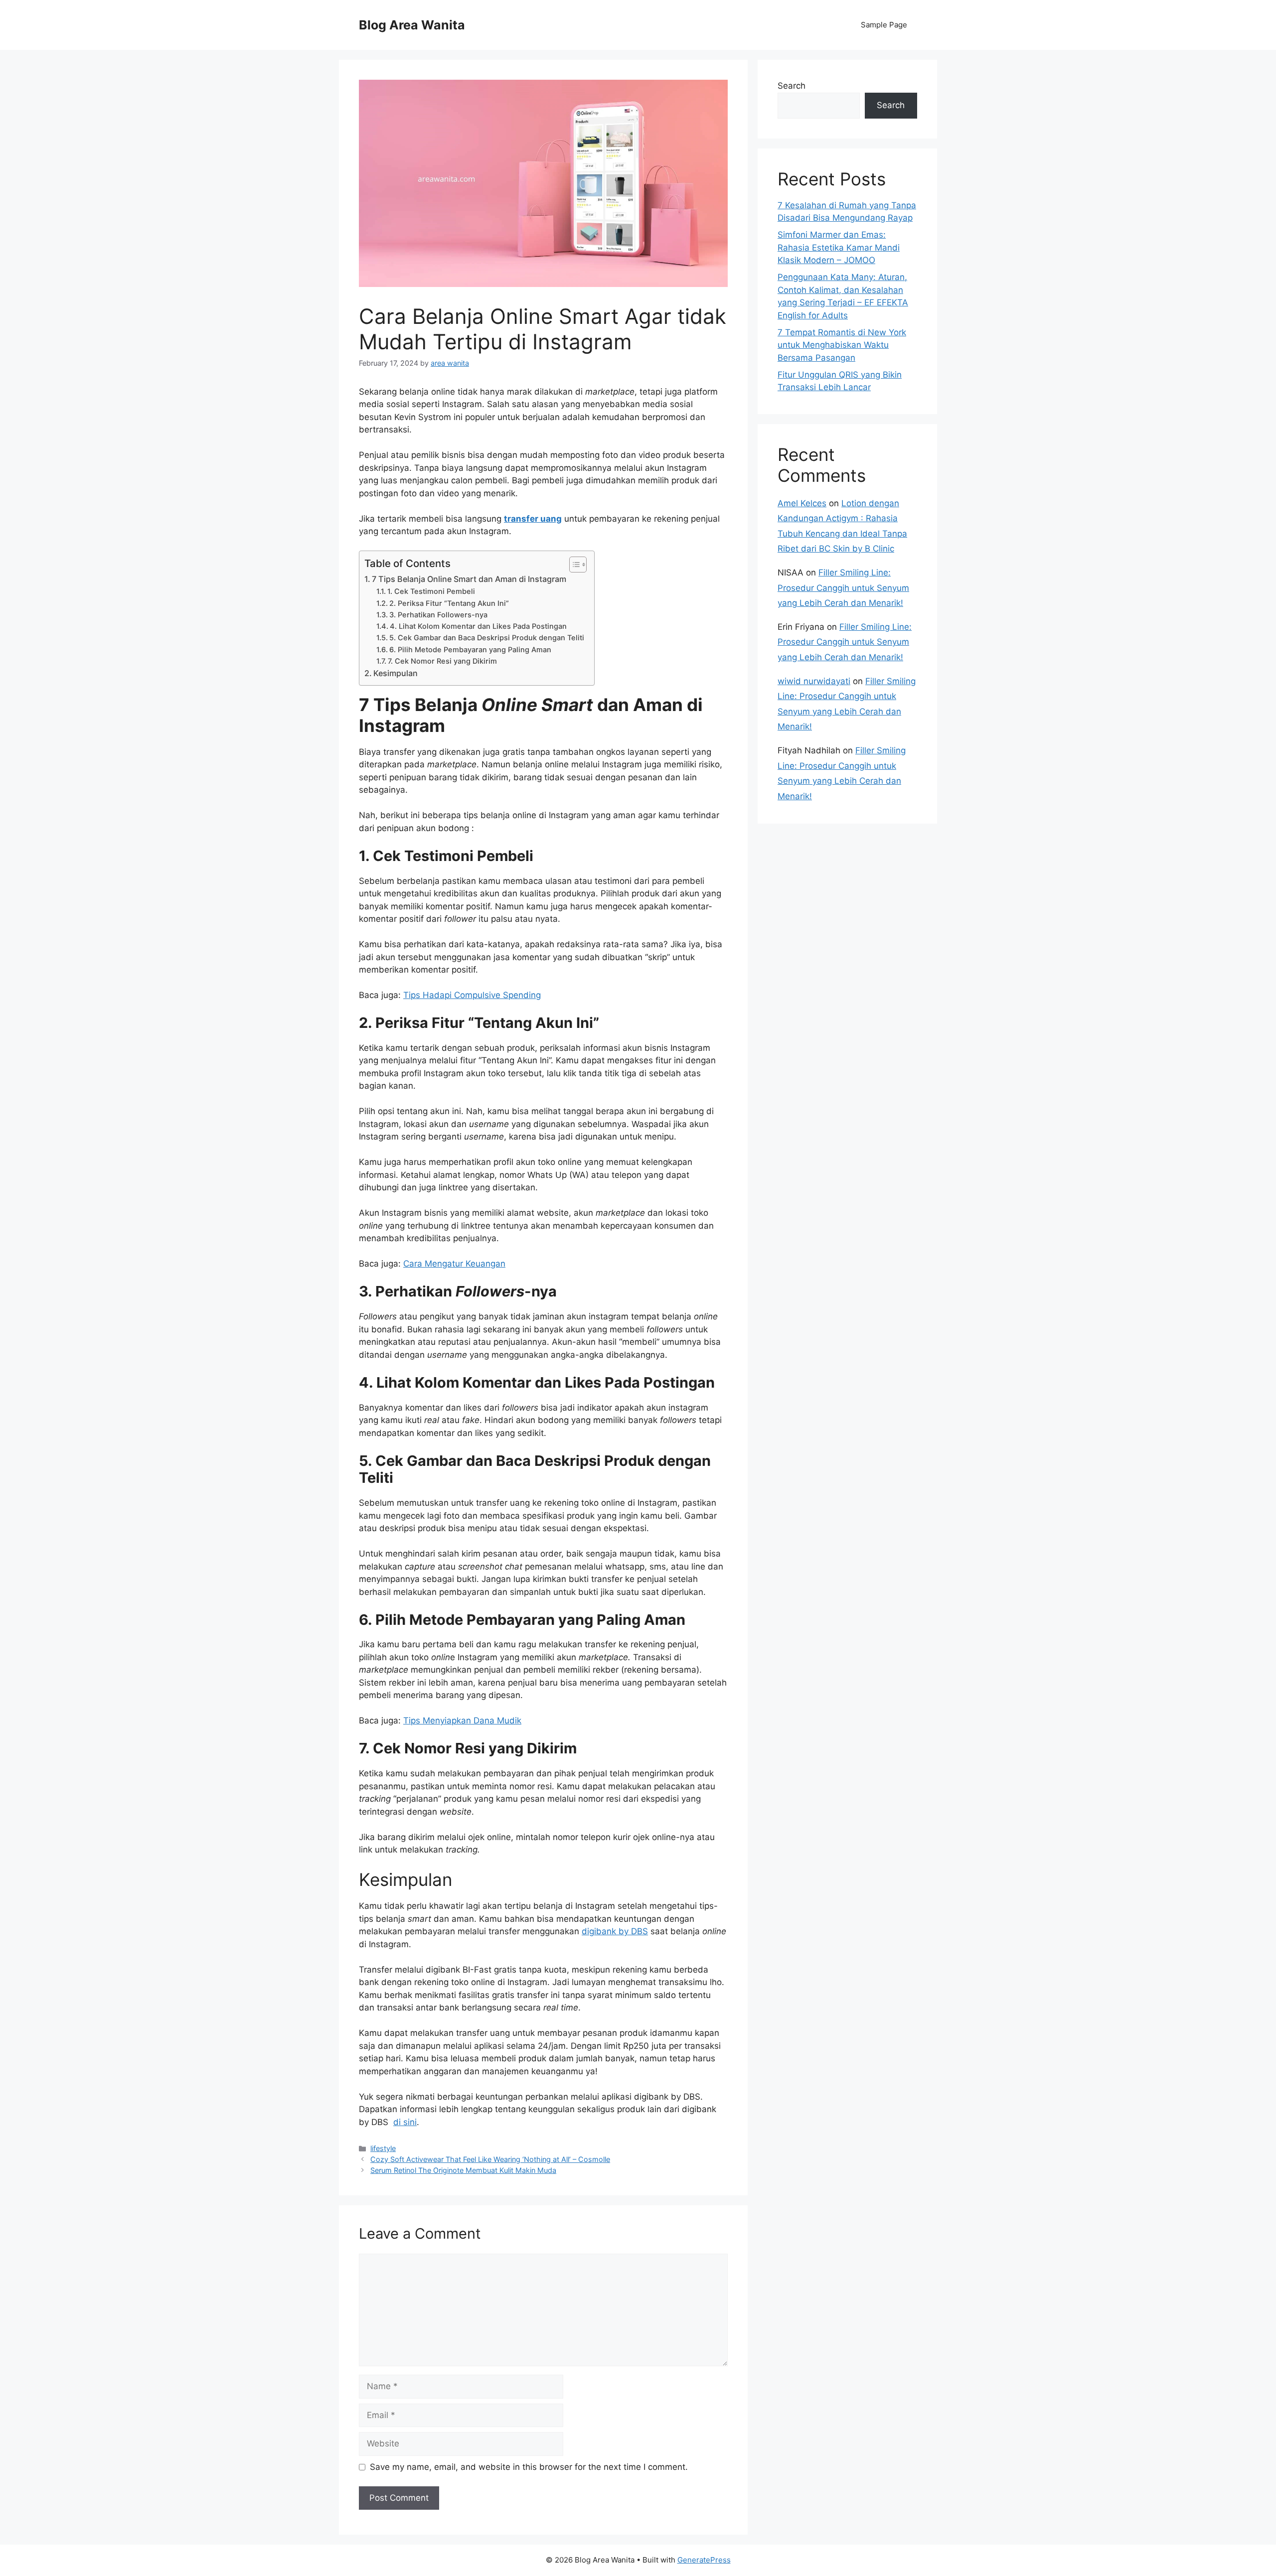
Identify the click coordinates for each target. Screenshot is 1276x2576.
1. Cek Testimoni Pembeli (431, 591)
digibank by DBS (615, 1931)
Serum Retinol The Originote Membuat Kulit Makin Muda (463, 2170)
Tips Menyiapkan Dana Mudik (462, 1720)
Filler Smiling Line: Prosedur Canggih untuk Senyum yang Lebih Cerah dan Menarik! (843, 588)
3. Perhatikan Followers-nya (438, 615)
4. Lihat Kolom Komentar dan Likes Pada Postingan (478, 626)
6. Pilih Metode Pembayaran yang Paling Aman (470, 650)
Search (792, 86)
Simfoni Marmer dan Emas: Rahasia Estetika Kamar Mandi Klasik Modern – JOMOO (839, 247)
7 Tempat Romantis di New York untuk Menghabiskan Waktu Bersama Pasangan (842, 345)
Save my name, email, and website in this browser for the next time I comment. (529, 2467)
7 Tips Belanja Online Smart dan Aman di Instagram (469, 579)
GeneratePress (704, 2560)
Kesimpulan (396, 673)
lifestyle (383, 2148)
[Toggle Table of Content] (573, 565)
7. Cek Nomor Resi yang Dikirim (442, 661)
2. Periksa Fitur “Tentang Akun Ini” (449, 603)
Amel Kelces (802, 503)
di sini (405, 2122)
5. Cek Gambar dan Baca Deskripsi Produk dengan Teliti (487, 638)
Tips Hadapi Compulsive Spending (472, 995)
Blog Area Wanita (412, 25)
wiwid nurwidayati (814, 681)
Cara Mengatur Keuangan (454, 1264)
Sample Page (884, 25)
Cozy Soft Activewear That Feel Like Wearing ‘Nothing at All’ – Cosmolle (490, 2159)
